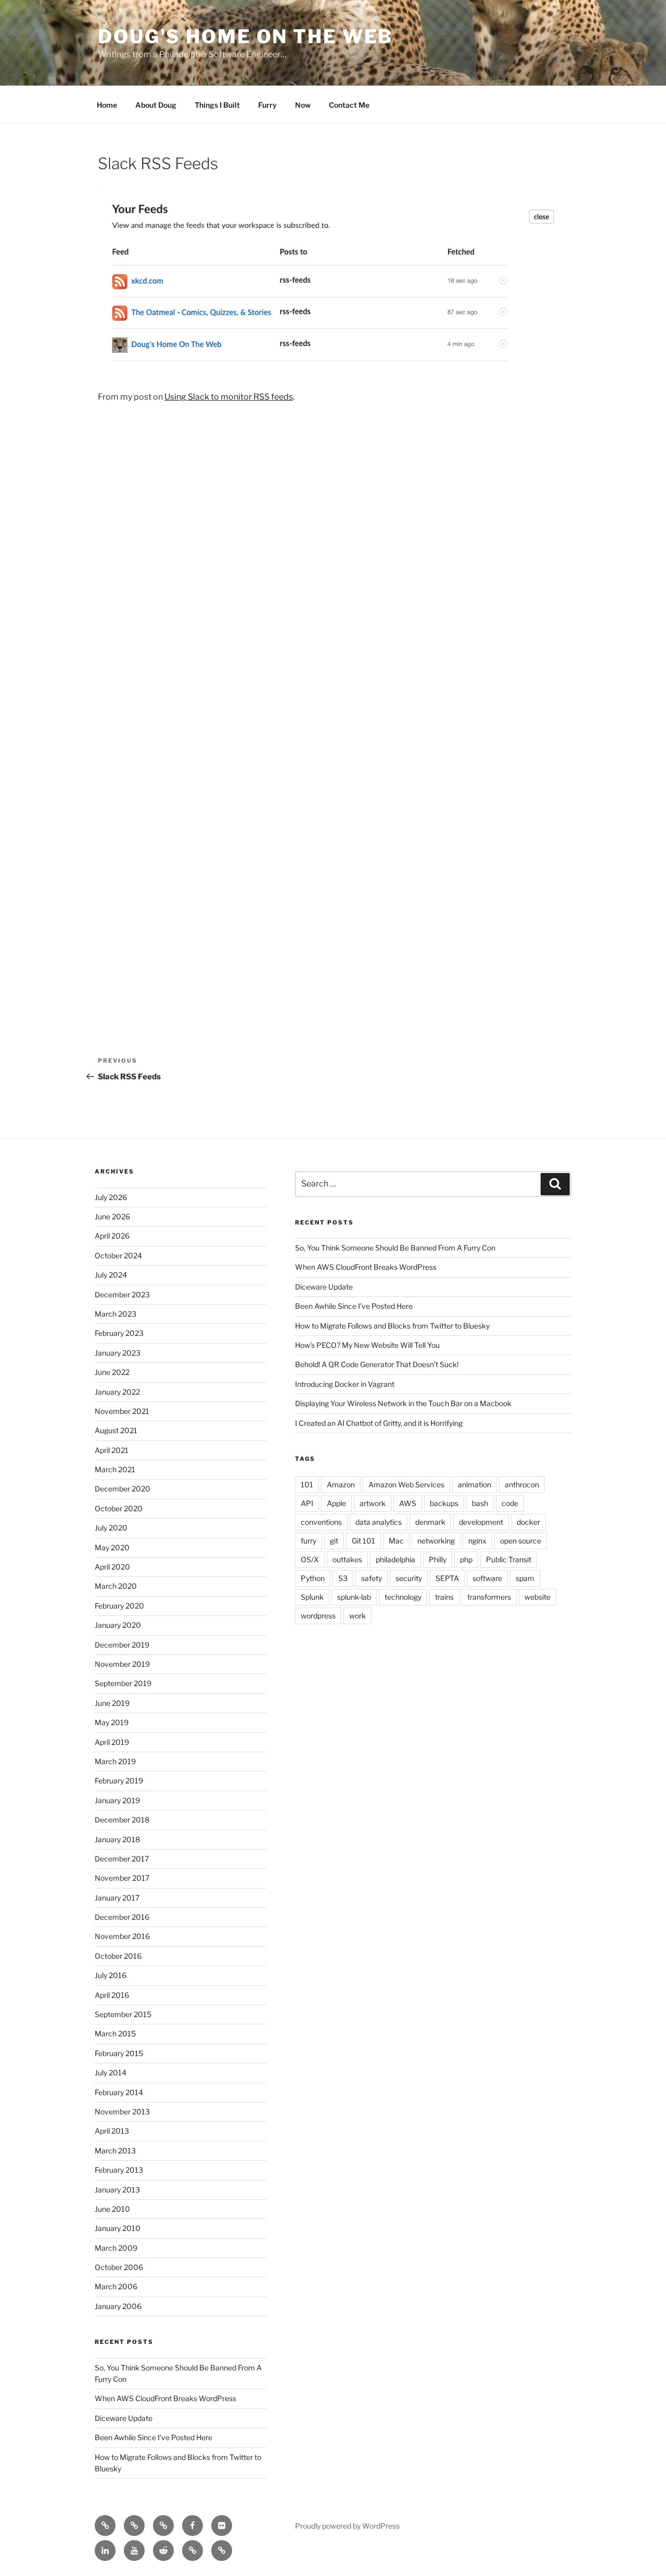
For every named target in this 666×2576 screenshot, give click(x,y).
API (307, 1503)
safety (372, 1578)
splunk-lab (354, 1597)
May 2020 (112, 1547)
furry (309, 1541)
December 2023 (122, 1295)
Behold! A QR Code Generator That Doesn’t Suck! (377, 1364)
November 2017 (122, 1878)
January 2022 (117, 1392)
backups (444, 1503)
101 (307, 1484)
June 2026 (112, 1216)
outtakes (347, 1559)
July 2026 (111, 1197)
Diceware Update (124, 2418)
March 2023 (116, 1314)
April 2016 (112, 1995)
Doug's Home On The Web (245, 36)
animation (475, 1484)
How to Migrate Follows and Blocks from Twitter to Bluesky (392, 1326)
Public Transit (509, 1559)
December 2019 (122, 1645)
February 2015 (119, 2053)
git (334, 1541)
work (357, 1616)
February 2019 (119, 1781)
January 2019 (117, 1800)
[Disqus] (333, 562)
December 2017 (122, 1859)
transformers (489, 1597)
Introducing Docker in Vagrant (345, 1384)
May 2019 (112, 1722)
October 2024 (118, 1255)
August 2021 (116, 1430)
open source (521, 1541)
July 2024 (111, 1275)
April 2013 (112, 2131)
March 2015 (115, 2033)
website (537, 1597)
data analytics (379, 1522)
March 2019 (115, 1761)
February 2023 (119, 1333)
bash (480, 1503)
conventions (321, 1522)
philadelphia (395, 1559)
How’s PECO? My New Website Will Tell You (367, 1345)
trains (444, 1597)
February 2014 (119, 2092)
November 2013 (122, 2112)
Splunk (312, 1597)
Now (303, 105)
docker (528, 1522)
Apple (336, 1503)
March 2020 (116, 1586)
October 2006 (119, 2267)
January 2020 (118, 1625)
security (409, 1578)
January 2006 (118, 2306)
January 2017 (117, 1898)
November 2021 (122, 1411)
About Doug (156, 105)
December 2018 (122, 1820)
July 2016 (111, 1975)
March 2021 (115, 1469)
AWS (408, 1503)
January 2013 (117, 2190)
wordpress (318, 1616)
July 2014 (111, 2073)
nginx (477, 1541)
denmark (430, 1522)
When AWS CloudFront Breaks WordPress (165, 2398)
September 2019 (123, 1683)
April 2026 (112, 1236)
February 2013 (119, 2170)
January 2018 (117, 1839)
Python (313, 1578)
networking (436, 1541)
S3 (343, 1578)
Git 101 (363, 1541)
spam (525, 1578)
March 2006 (116, 2286)
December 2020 (123, 1489)
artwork (373, 1503)
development (481, 1522)
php (466, 1559)
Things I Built (217, 105)
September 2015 (123, 2014)
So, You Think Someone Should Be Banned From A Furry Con (395, 1248)
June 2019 (112, 1703)
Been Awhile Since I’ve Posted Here (153, 2437)
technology (403, 1597)
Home (107, 105)
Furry (267, 105)
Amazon (341, 1484)
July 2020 (111, 1528)
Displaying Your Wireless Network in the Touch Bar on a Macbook (403, 1403)
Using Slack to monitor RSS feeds (229, 397)
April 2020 (112, 1567)
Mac (396, 1541)
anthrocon (522, 1484)
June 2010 (112, 2209)
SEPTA (447, 1578)
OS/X (310, 1559)
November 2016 (122, 1936)
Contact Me (349, 105)
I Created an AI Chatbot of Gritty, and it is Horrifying (379, 1423)
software (487, 1578)
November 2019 (122, 1664)
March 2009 (116, 2248)
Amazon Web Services (406, 1484)
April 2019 (112, 1742)
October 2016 (118, 1956)
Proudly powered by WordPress (347, 2526)
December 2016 (122, 1917)
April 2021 (112, 1450)
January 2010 (118, 2228)
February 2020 (119, 1606)
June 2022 (112, 1372)
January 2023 (118, 1353)
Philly (438, 1559)
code (510, 1503)
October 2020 (119, 1508)
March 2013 (115, 2151)
